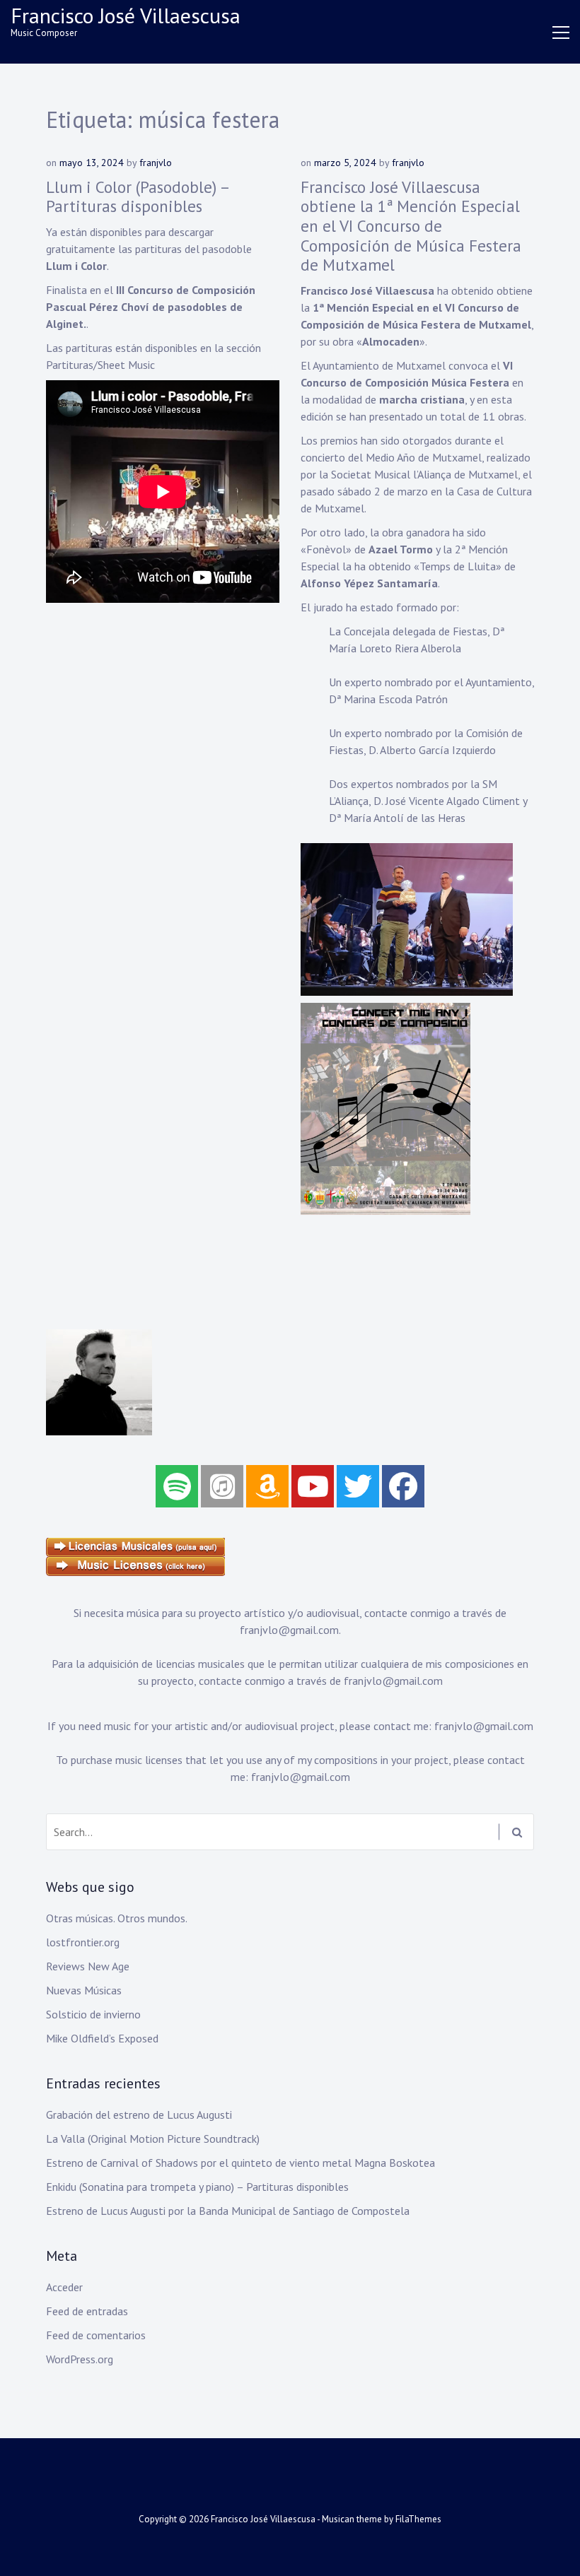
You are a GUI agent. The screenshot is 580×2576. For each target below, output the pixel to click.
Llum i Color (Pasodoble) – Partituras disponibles (138, 197)
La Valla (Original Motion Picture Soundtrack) (153, 2139)
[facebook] (403, 1486)
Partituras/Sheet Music (100, 365)
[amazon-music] (267, 1486)
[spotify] (177, 1486)
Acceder (64, 2287)
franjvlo (156, 163)
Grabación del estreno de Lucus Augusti (139, 2115)
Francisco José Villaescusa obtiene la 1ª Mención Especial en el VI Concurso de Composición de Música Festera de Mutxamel (411, 226)
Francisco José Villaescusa (126, 15)
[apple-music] (222, 1486)
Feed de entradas (87, 2311)
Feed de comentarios (96, 2335)
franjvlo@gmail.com (289, 1630)
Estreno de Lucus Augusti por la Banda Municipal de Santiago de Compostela (228, 2211)
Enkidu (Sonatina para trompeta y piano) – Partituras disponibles (197, 2187)
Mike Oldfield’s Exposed (102, 2038)
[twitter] (358, 1486)
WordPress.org (80, 2359)
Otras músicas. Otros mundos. (117, 1918)
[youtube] (313, 1486)
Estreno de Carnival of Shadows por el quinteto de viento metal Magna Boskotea (240, 2163)
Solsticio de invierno (93, 2014)
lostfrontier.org (83, 1942)
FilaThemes (418, 2519)
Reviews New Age (88, 1966)
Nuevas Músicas (84, 1990)
